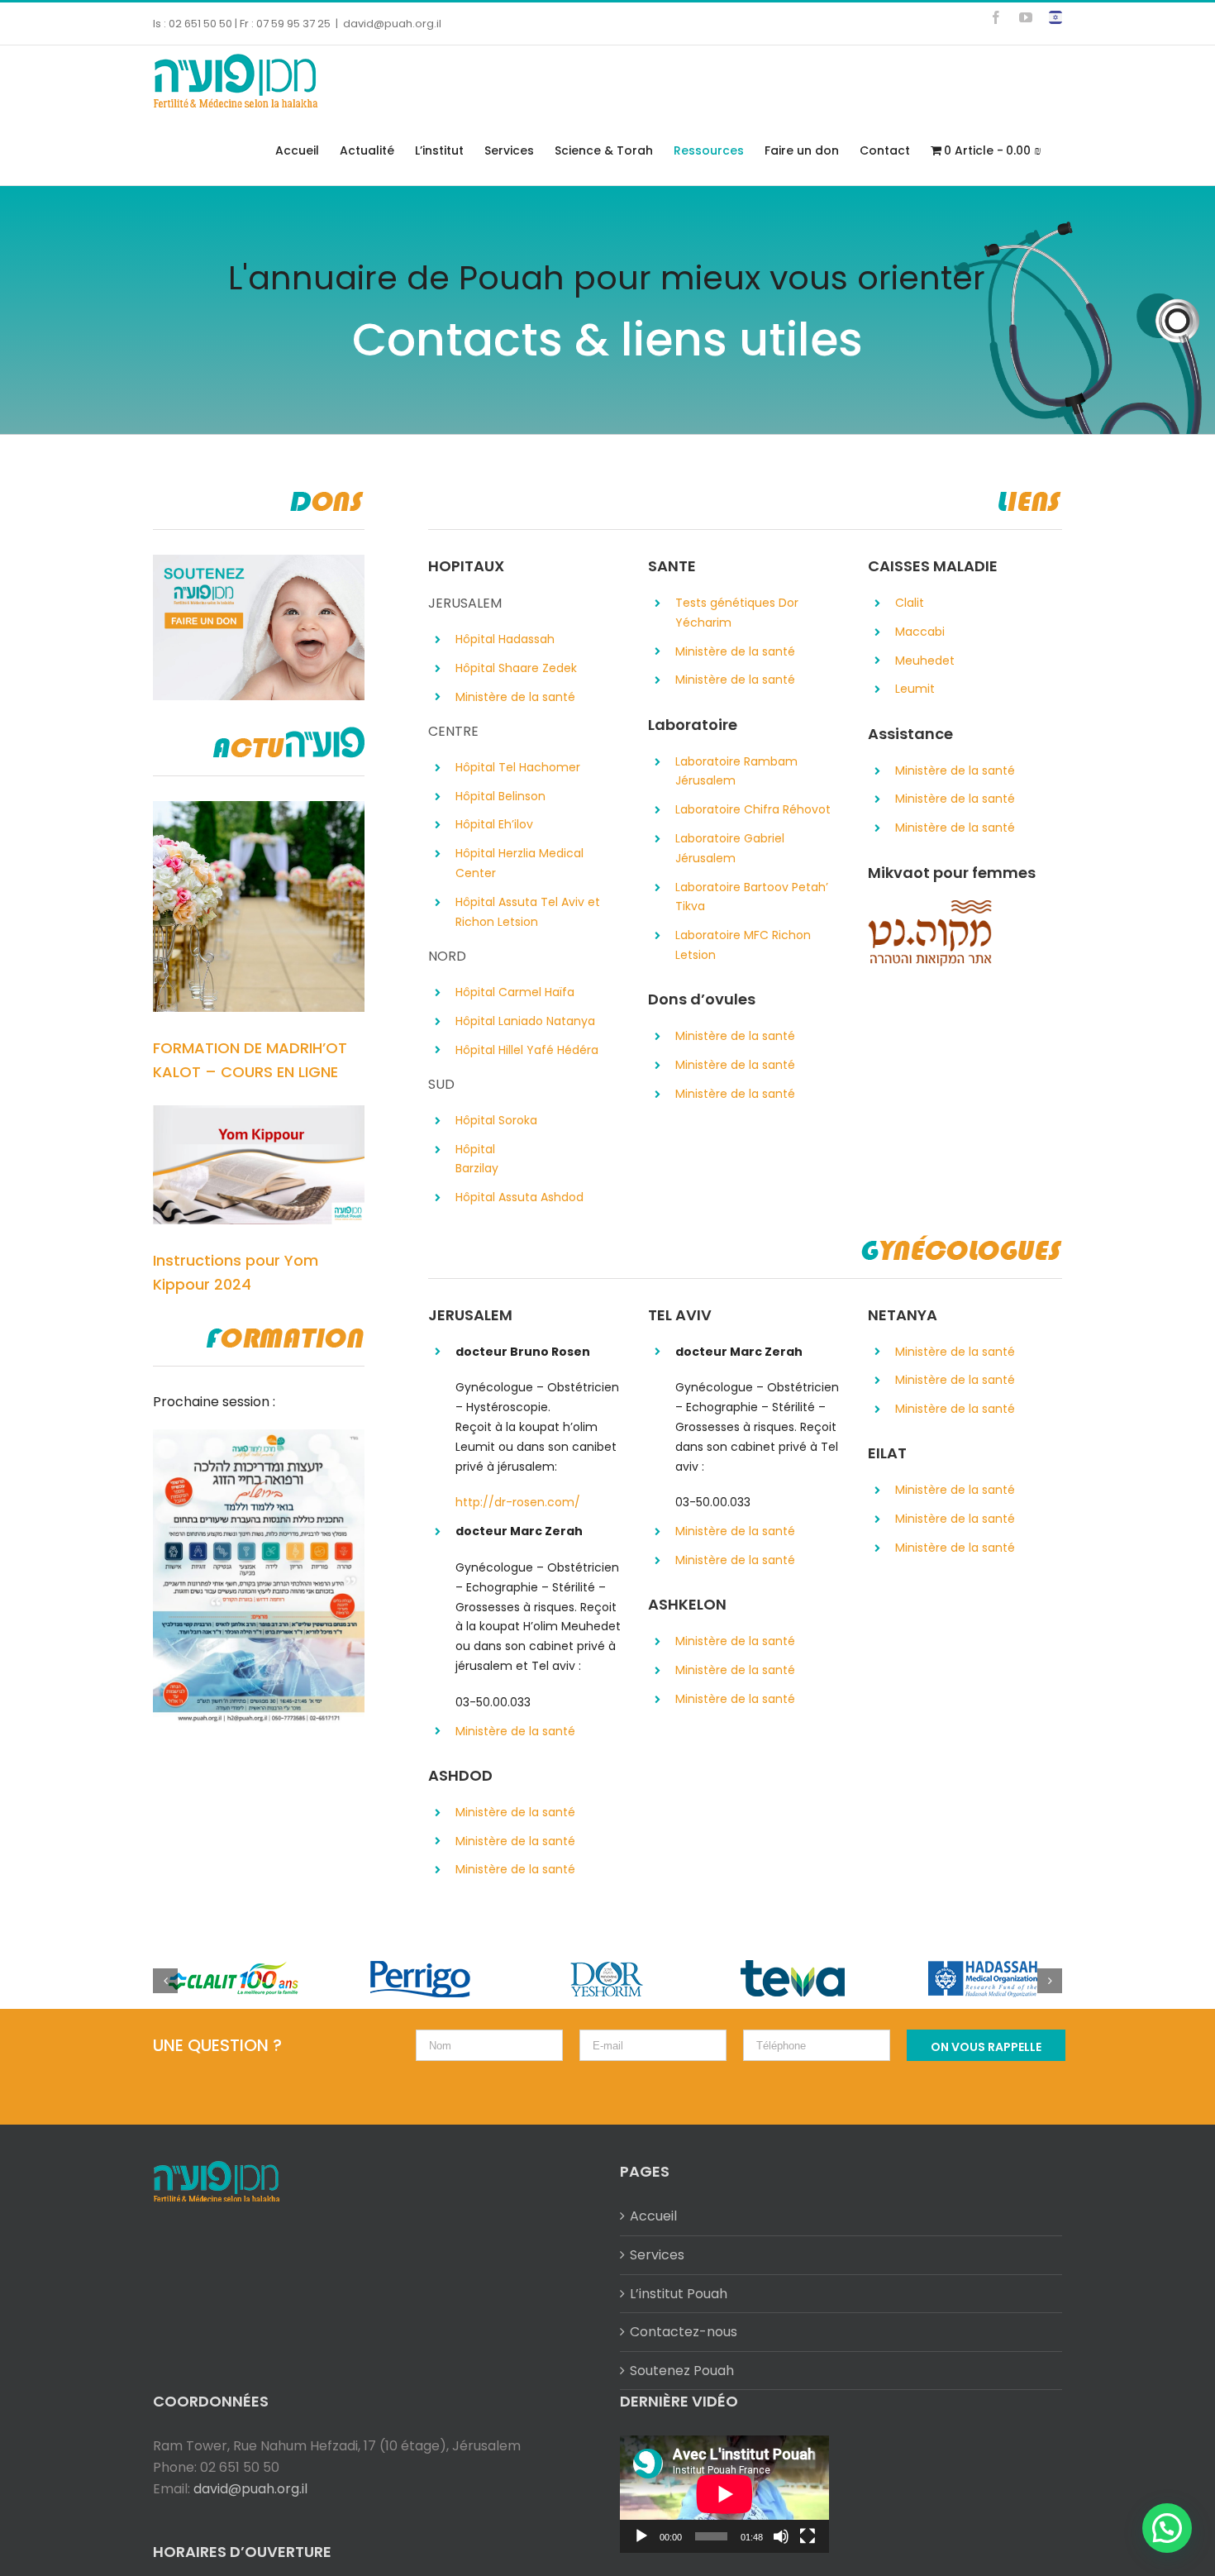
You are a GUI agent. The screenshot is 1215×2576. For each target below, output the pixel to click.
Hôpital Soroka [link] (496, 1120)
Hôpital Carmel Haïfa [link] (515, 992)
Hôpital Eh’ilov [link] (494, 824)
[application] (724, 2494)
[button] (1167, 2528)
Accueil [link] (653, 2216)
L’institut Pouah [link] (679, 2294)
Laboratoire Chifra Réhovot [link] (753, 809)
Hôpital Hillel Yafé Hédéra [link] (527, 1050)
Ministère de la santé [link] (515, 697)
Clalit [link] (910, 603)
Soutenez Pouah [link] (682, 2371)
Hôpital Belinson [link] (500, 796)
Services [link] (657, 2255)
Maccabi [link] (920, 632)
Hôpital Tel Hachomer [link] (518, 767)
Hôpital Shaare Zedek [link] (516, 668)
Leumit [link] (915, 689)
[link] (996, 17)
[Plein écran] (808, 2536)
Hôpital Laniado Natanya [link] (525, 1021)
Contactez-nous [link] (684, 2332)
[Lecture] (641, 2536)
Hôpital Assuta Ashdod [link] (519, 1197)
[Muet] (781, 2536)
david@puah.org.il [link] (392, 24)
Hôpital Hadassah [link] (505, 639)
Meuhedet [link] (925, 661)
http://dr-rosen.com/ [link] (518, 1502)
